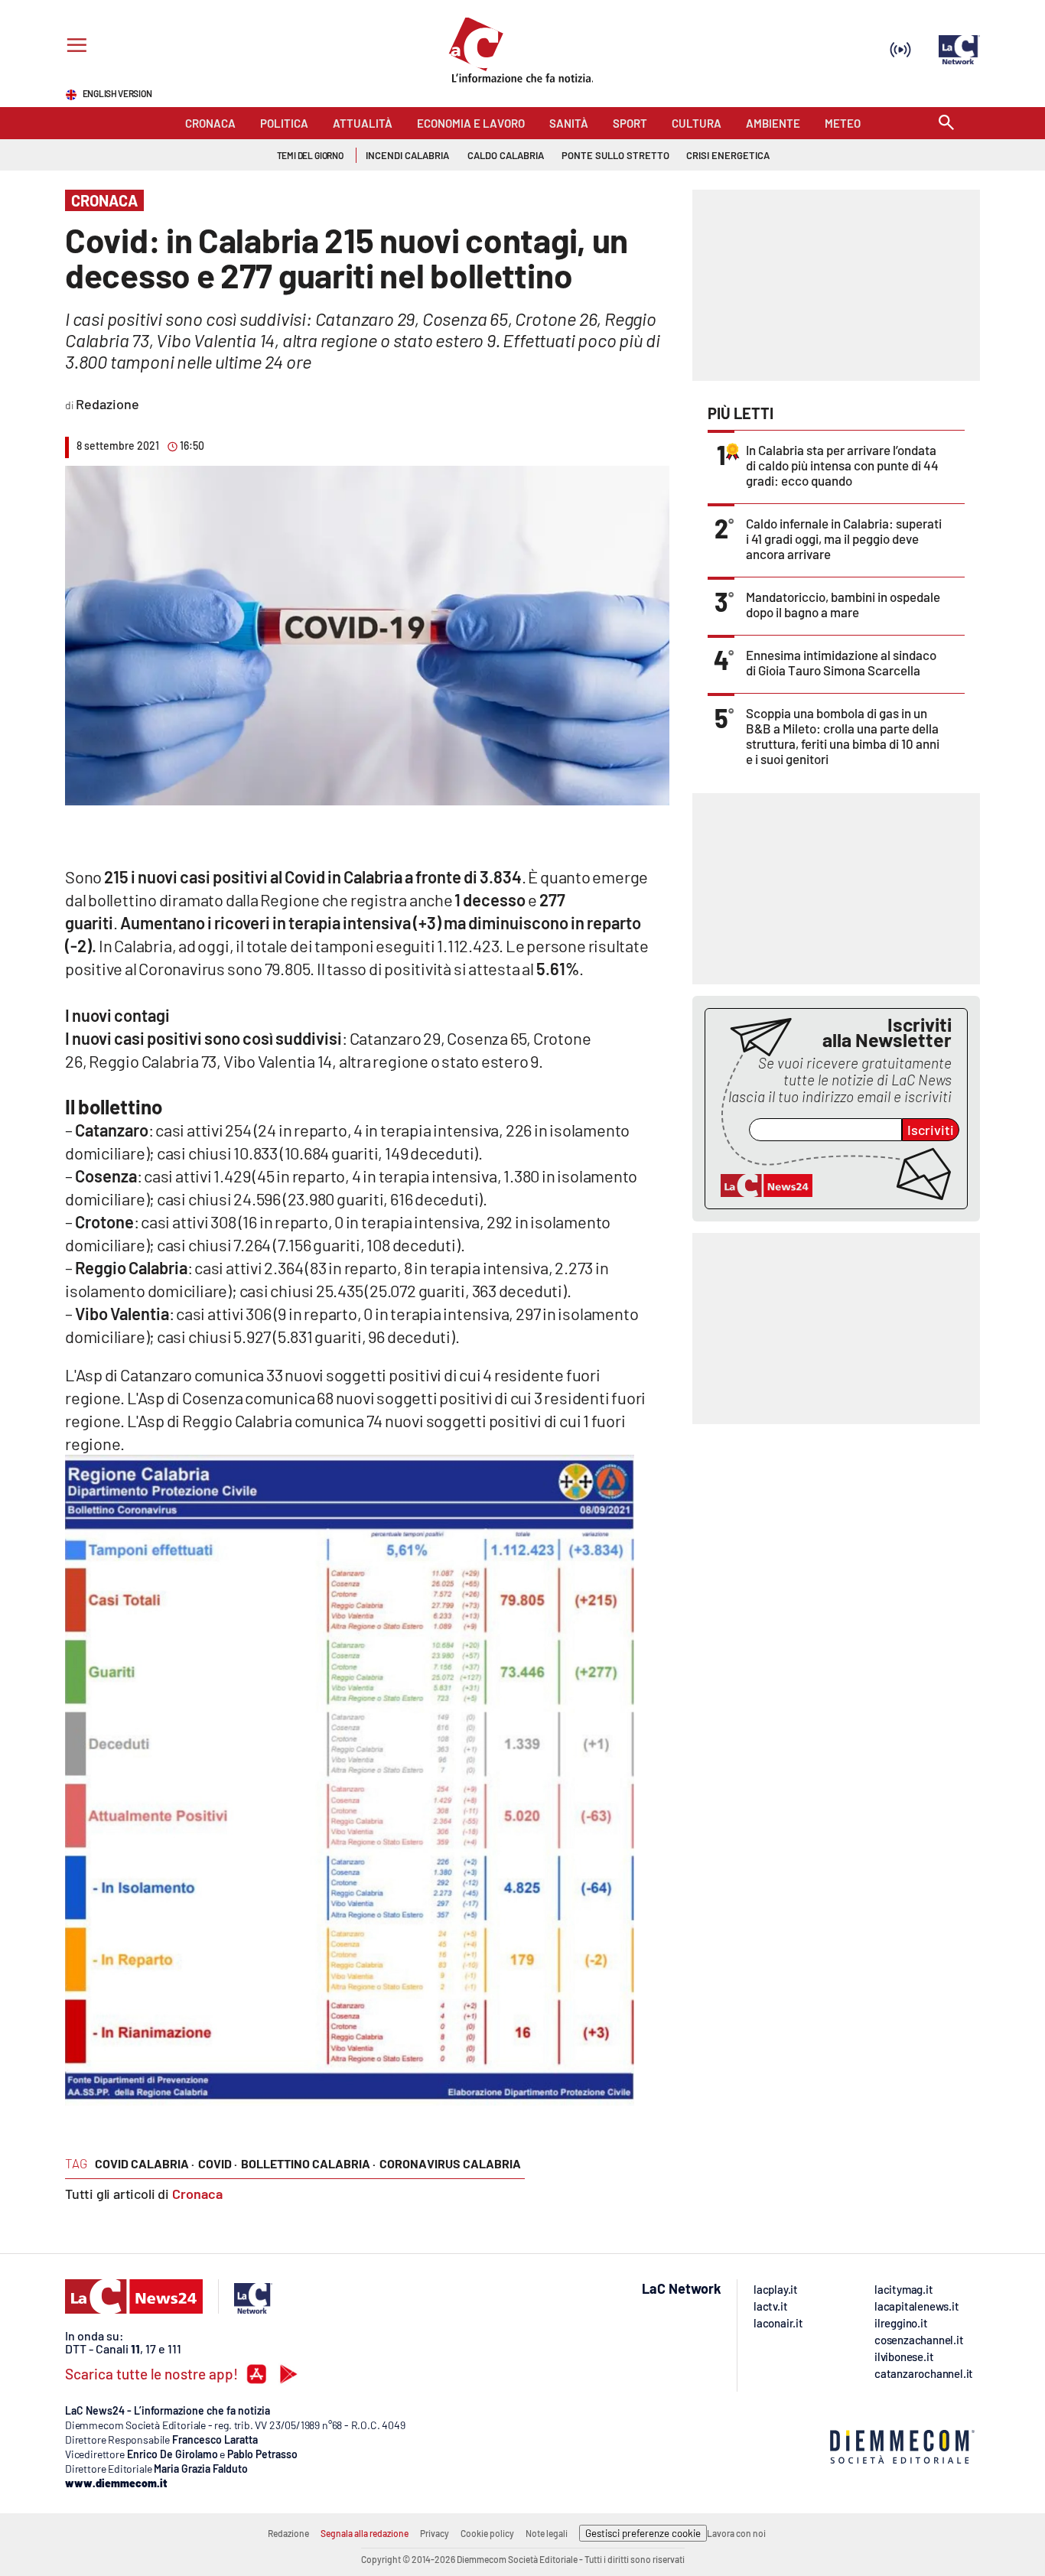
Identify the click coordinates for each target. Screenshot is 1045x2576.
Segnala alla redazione (365, 2533)
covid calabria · (145, 2163)
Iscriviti (931, 1130)
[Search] (946, 124)
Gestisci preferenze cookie (643, 2533)
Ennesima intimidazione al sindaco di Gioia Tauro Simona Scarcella (841, 662)
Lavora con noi (736, 2533)
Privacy (435, 2533)
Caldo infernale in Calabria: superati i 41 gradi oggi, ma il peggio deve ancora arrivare (844, 538)
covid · (218, 2163)
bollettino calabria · (308, 2163)
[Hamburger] (74, 47)
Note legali (547, 2533)
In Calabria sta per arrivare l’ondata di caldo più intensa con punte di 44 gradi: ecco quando (842, 465)
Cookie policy (487, 2533)
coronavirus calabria (450, 2163)
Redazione (288, 2533)
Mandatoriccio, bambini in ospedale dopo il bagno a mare (843, 604)
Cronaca (197, 2194)
